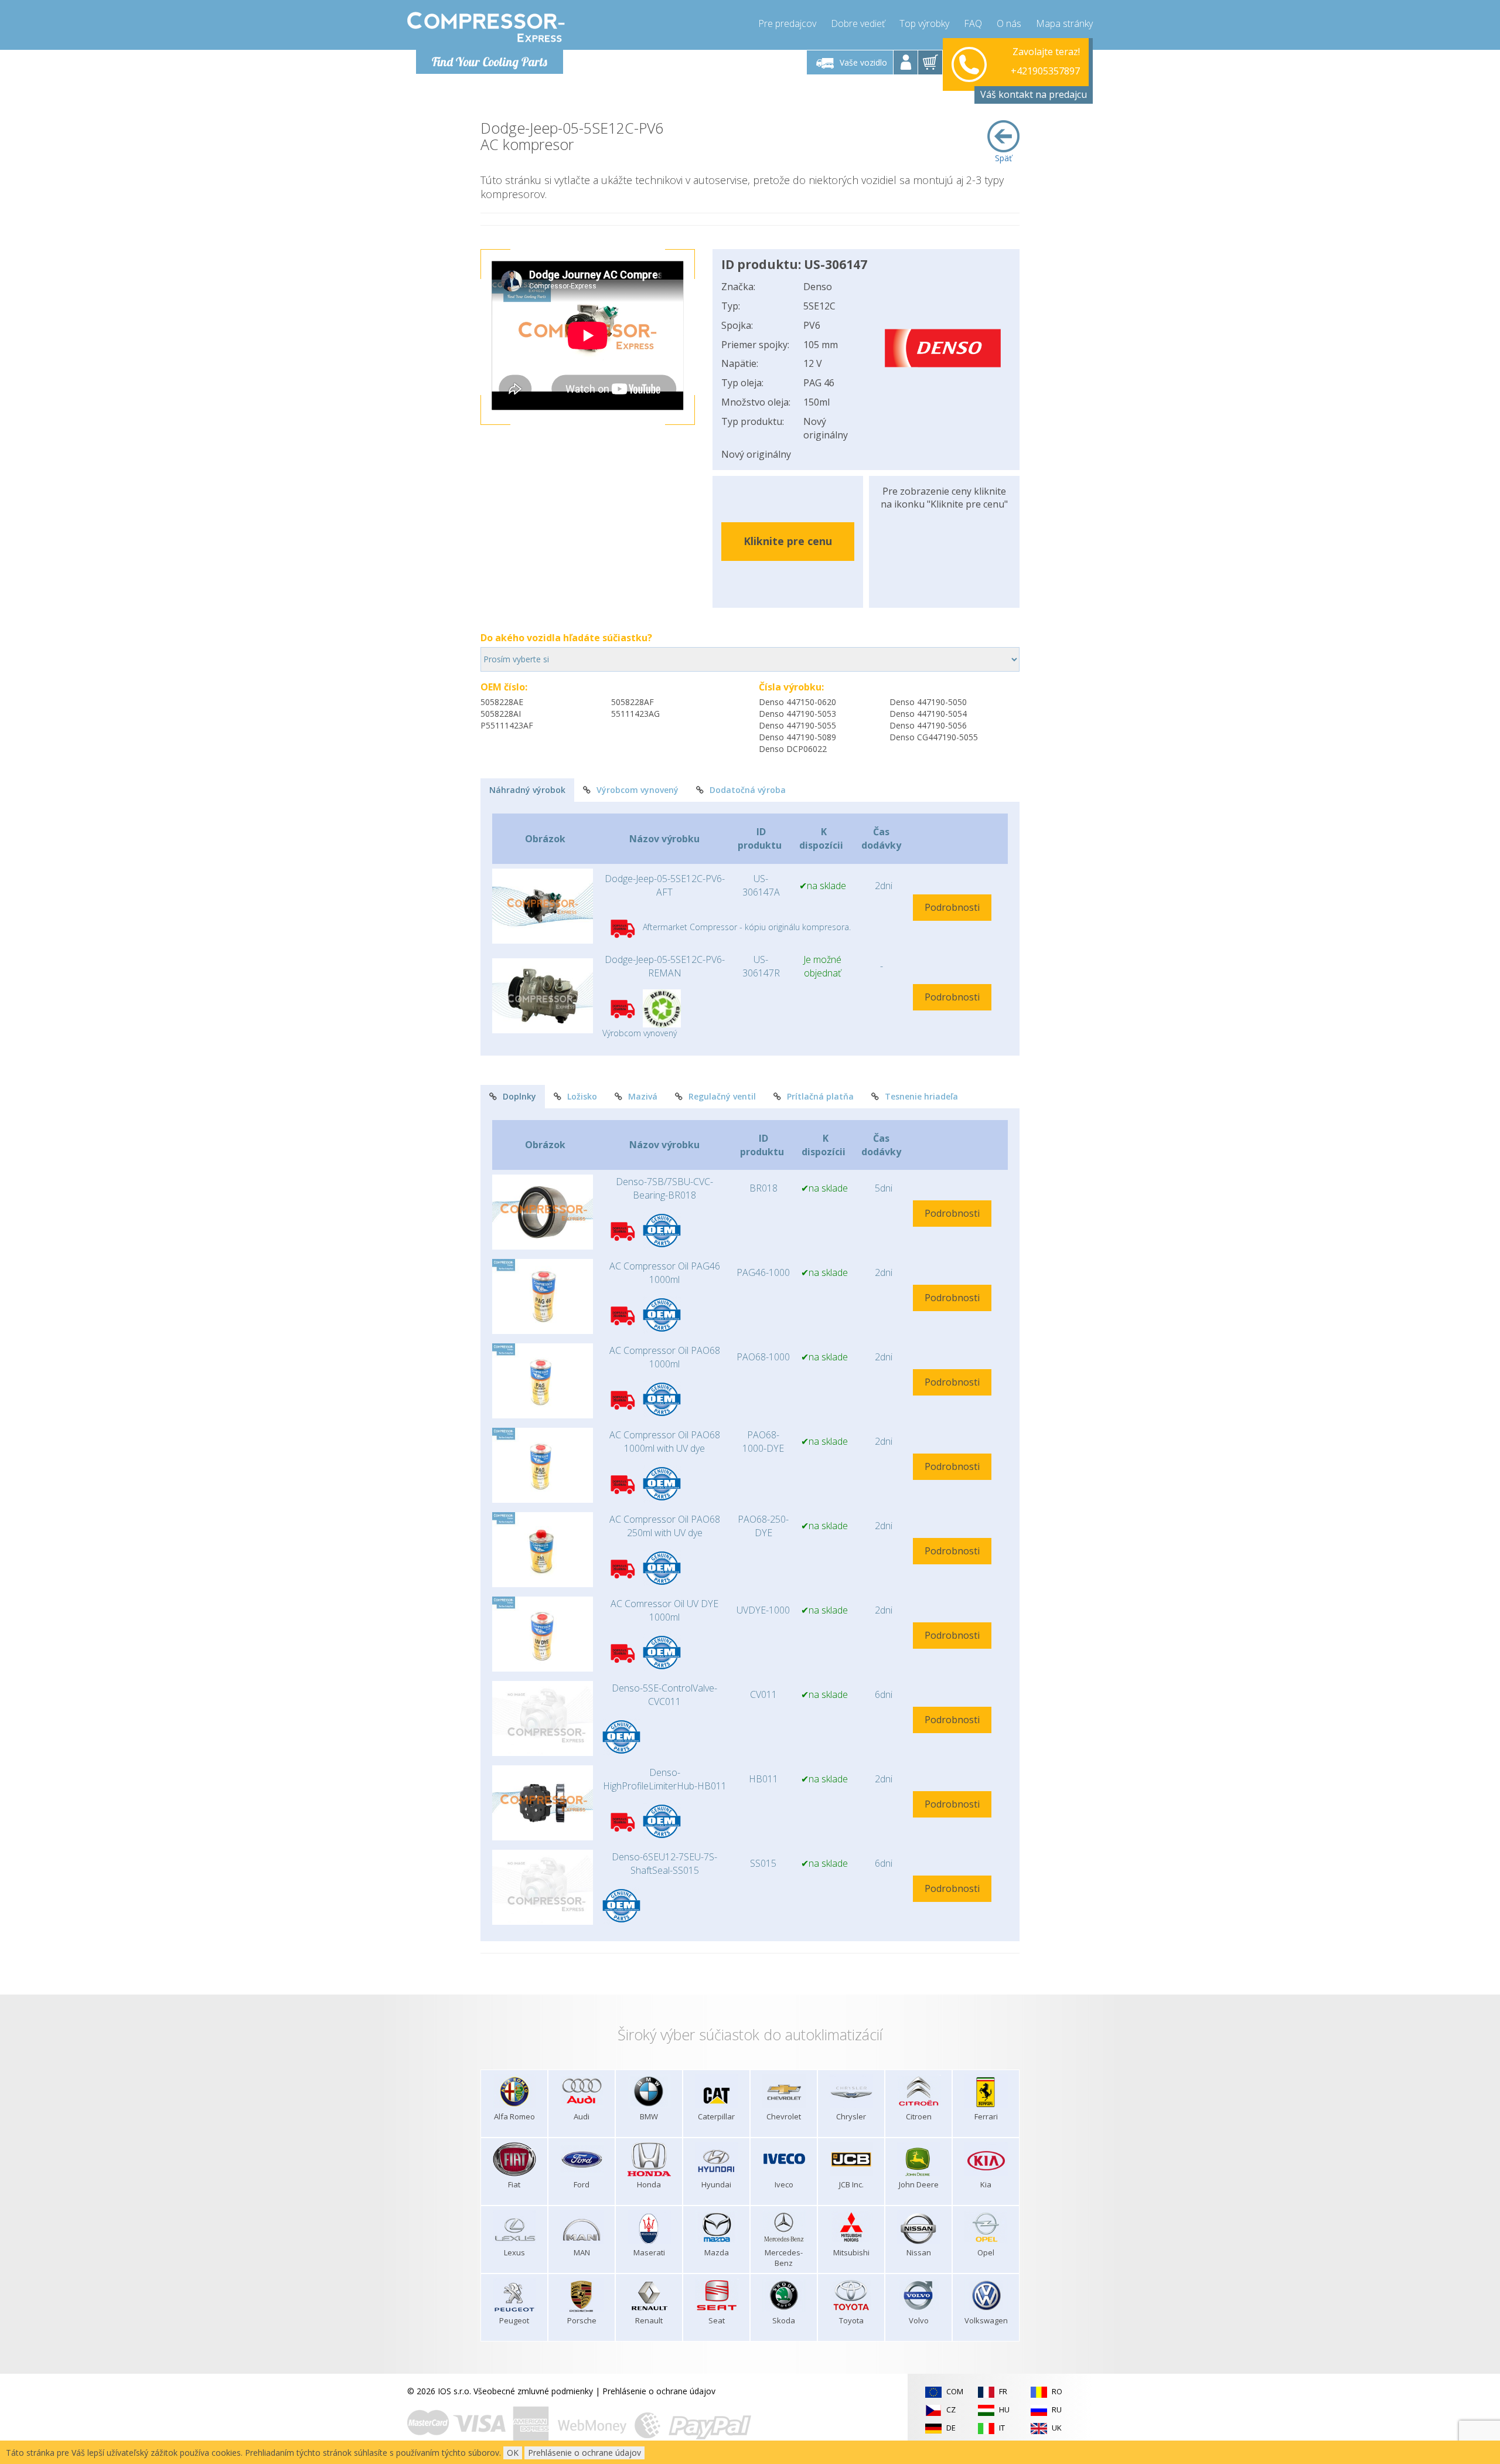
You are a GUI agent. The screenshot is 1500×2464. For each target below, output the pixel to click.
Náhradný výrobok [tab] (527, 790)
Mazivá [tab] (643, 1096)
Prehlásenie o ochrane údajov (659, 2391)
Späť (1003, 158)
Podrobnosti (952, 907)
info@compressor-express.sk (1025, 76)
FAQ (973, 23)
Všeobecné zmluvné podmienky (533, 2391)
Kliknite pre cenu (788, 541)
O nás (1009, 23)
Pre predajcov (787, 23)
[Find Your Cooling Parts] (486, 27)
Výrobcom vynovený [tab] (637, 790)
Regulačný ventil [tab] (722, 1096)
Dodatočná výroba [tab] (748, 790)
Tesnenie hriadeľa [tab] (921, 1096)
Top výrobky (924, 23)
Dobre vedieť (858, 23)
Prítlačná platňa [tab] (820, 1096)
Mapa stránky (1064, 23)
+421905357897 (1045, 62)
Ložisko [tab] (582, 1096)
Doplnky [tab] (519, 1096)
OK (513, 2453)
